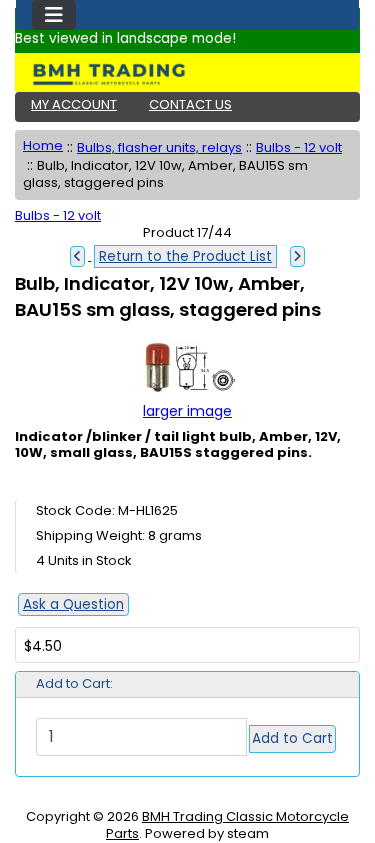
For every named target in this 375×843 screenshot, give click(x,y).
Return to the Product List (185, 256)
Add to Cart (292, 738)
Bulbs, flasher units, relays (159, 147)
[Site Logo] (187, 74)
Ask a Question (73, 604)
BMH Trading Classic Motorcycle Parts (227, 825)
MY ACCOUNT (74, 104)
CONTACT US (190, 104)
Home (43, 145)
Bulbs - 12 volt (299, 147)
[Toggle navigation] (54, 15)
